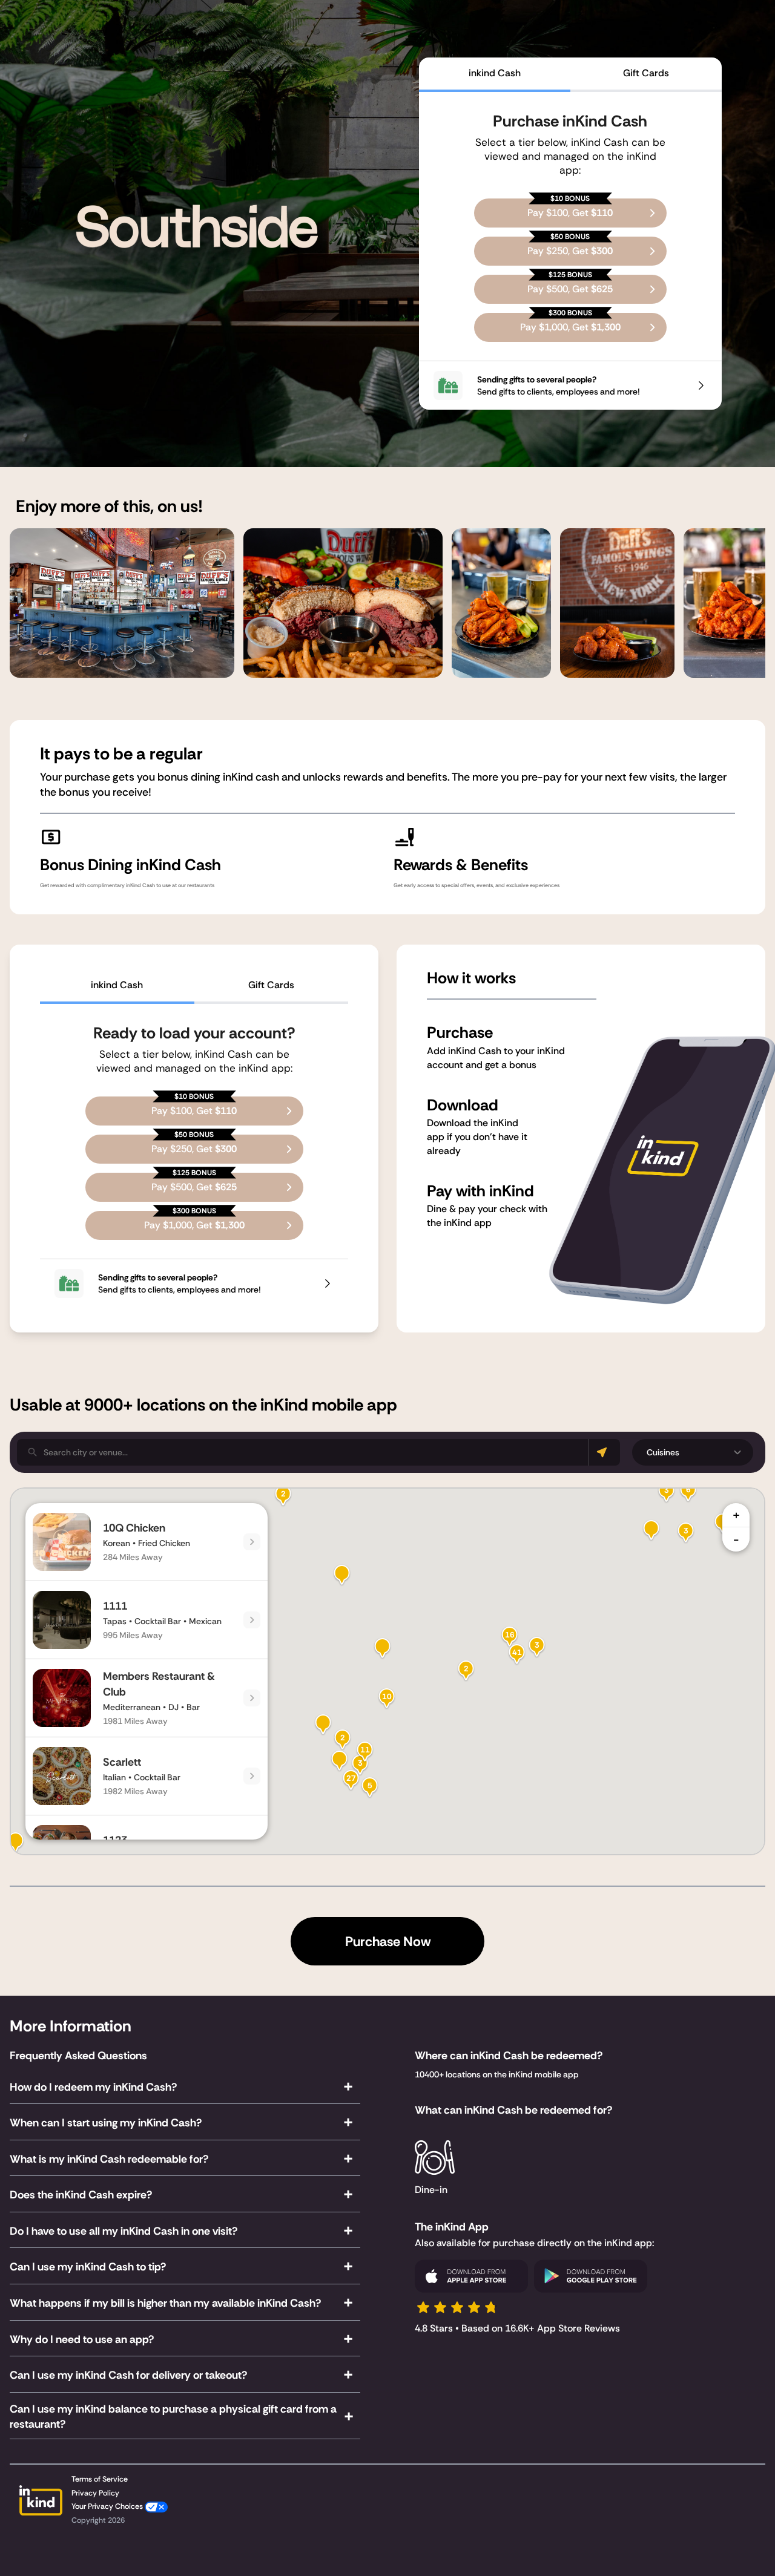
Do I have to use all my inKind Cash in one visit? (124, 2231)
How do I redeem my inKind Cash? (93, 2087)
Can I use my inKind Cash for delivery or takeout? (128, 2375)
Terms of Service (100, 2479)
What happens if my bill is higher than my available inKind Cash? (165, 2303)
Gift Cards (646, 73)
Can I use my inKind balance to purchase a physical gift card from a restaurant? (173, 2417)
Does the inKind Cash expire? (81, 2195)
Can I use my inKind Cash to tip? (88, 2267)
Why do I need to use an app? (82, 2339)
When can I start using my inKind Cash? (106, 2123)
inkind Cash (495, 73)
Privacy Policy (95, 2493)
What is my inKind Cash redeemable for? (109, 2159)
